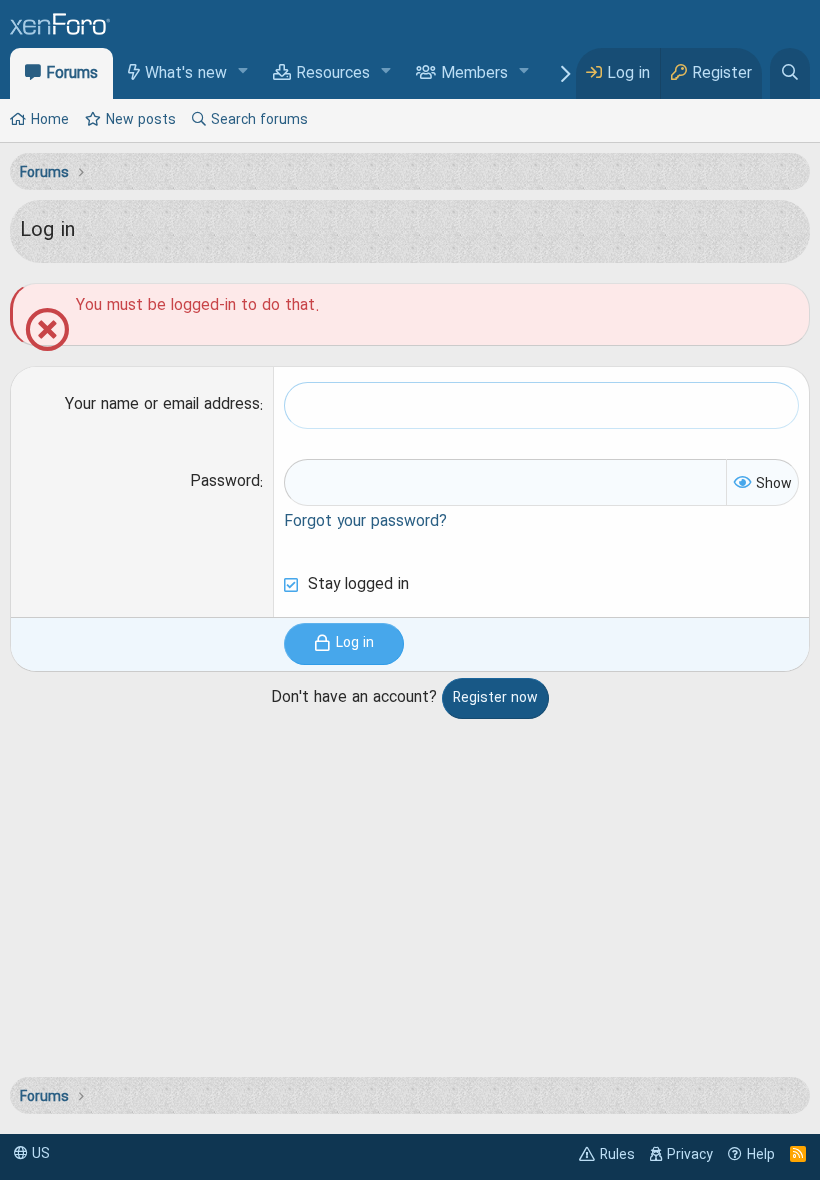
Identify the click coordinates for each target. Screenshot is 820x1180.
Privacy (690, 1155)
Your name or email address (162, 405)
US (39, 1154)
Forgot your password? (365, 522)
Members (474, 74)
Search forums (259, 120)
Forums (72, 74)
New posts (141, 120)
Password (225, 482)
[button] (243, 72)
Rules (617, 1155)
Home (50, 120)
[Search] (790, 73)
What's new (186, 74)
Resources (333, 74)
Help (761, 1155)
